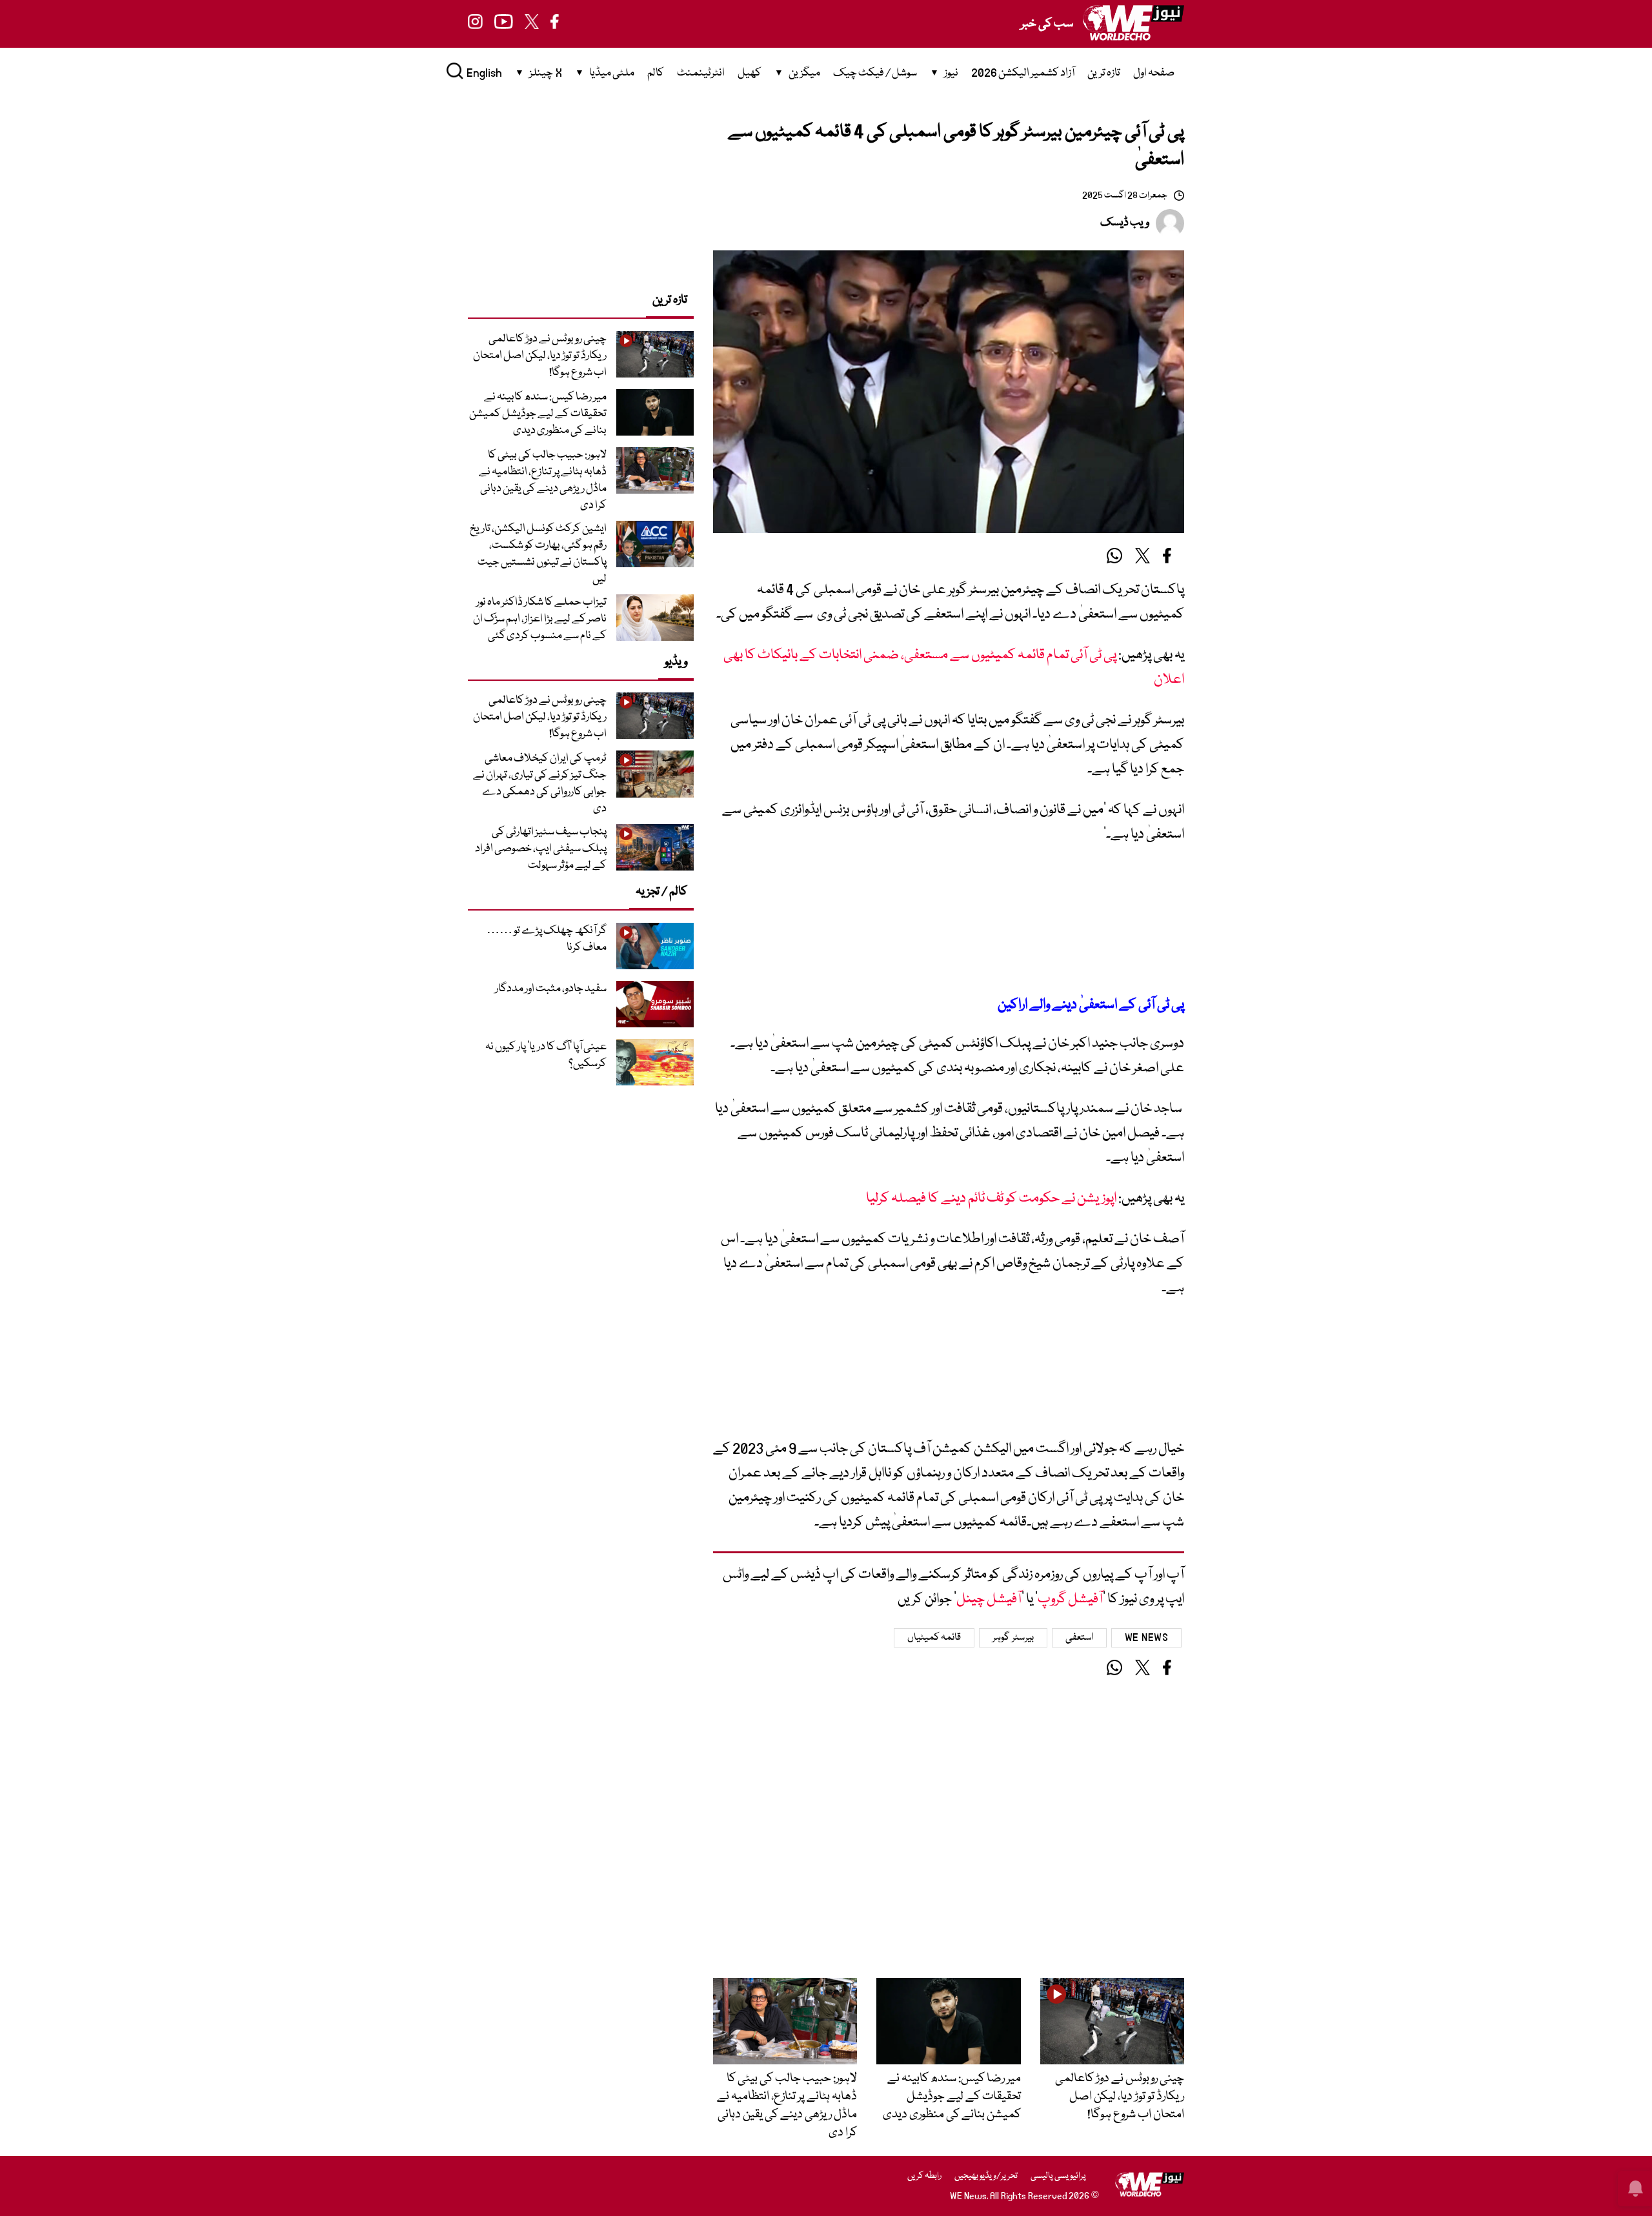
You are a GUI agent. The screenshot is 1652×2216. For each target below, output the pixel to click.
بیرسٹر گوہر (1013, 1638)
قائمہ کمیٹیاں (934, 1638)
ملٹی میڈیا (612, 73)
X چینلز (546, 73)
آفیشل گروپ (1070, 1599)
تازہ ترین (1104, 73)
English (484, 73)
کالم (656, 73)
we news (1147, 1638)
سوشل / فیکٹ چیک (875, 73)
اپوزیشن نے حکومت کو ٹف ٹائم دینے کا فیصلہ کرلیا (991, 1199)
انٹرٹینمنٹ (701, 73)
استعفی (1079, 1638)
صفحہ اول (1154, 73)
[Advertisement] (949, 921)
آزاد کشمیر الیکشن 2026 (1023, 73)
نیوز (951, 73)
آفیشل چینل (989, 1599)
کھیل (750, 73)
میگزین (804, 73)
